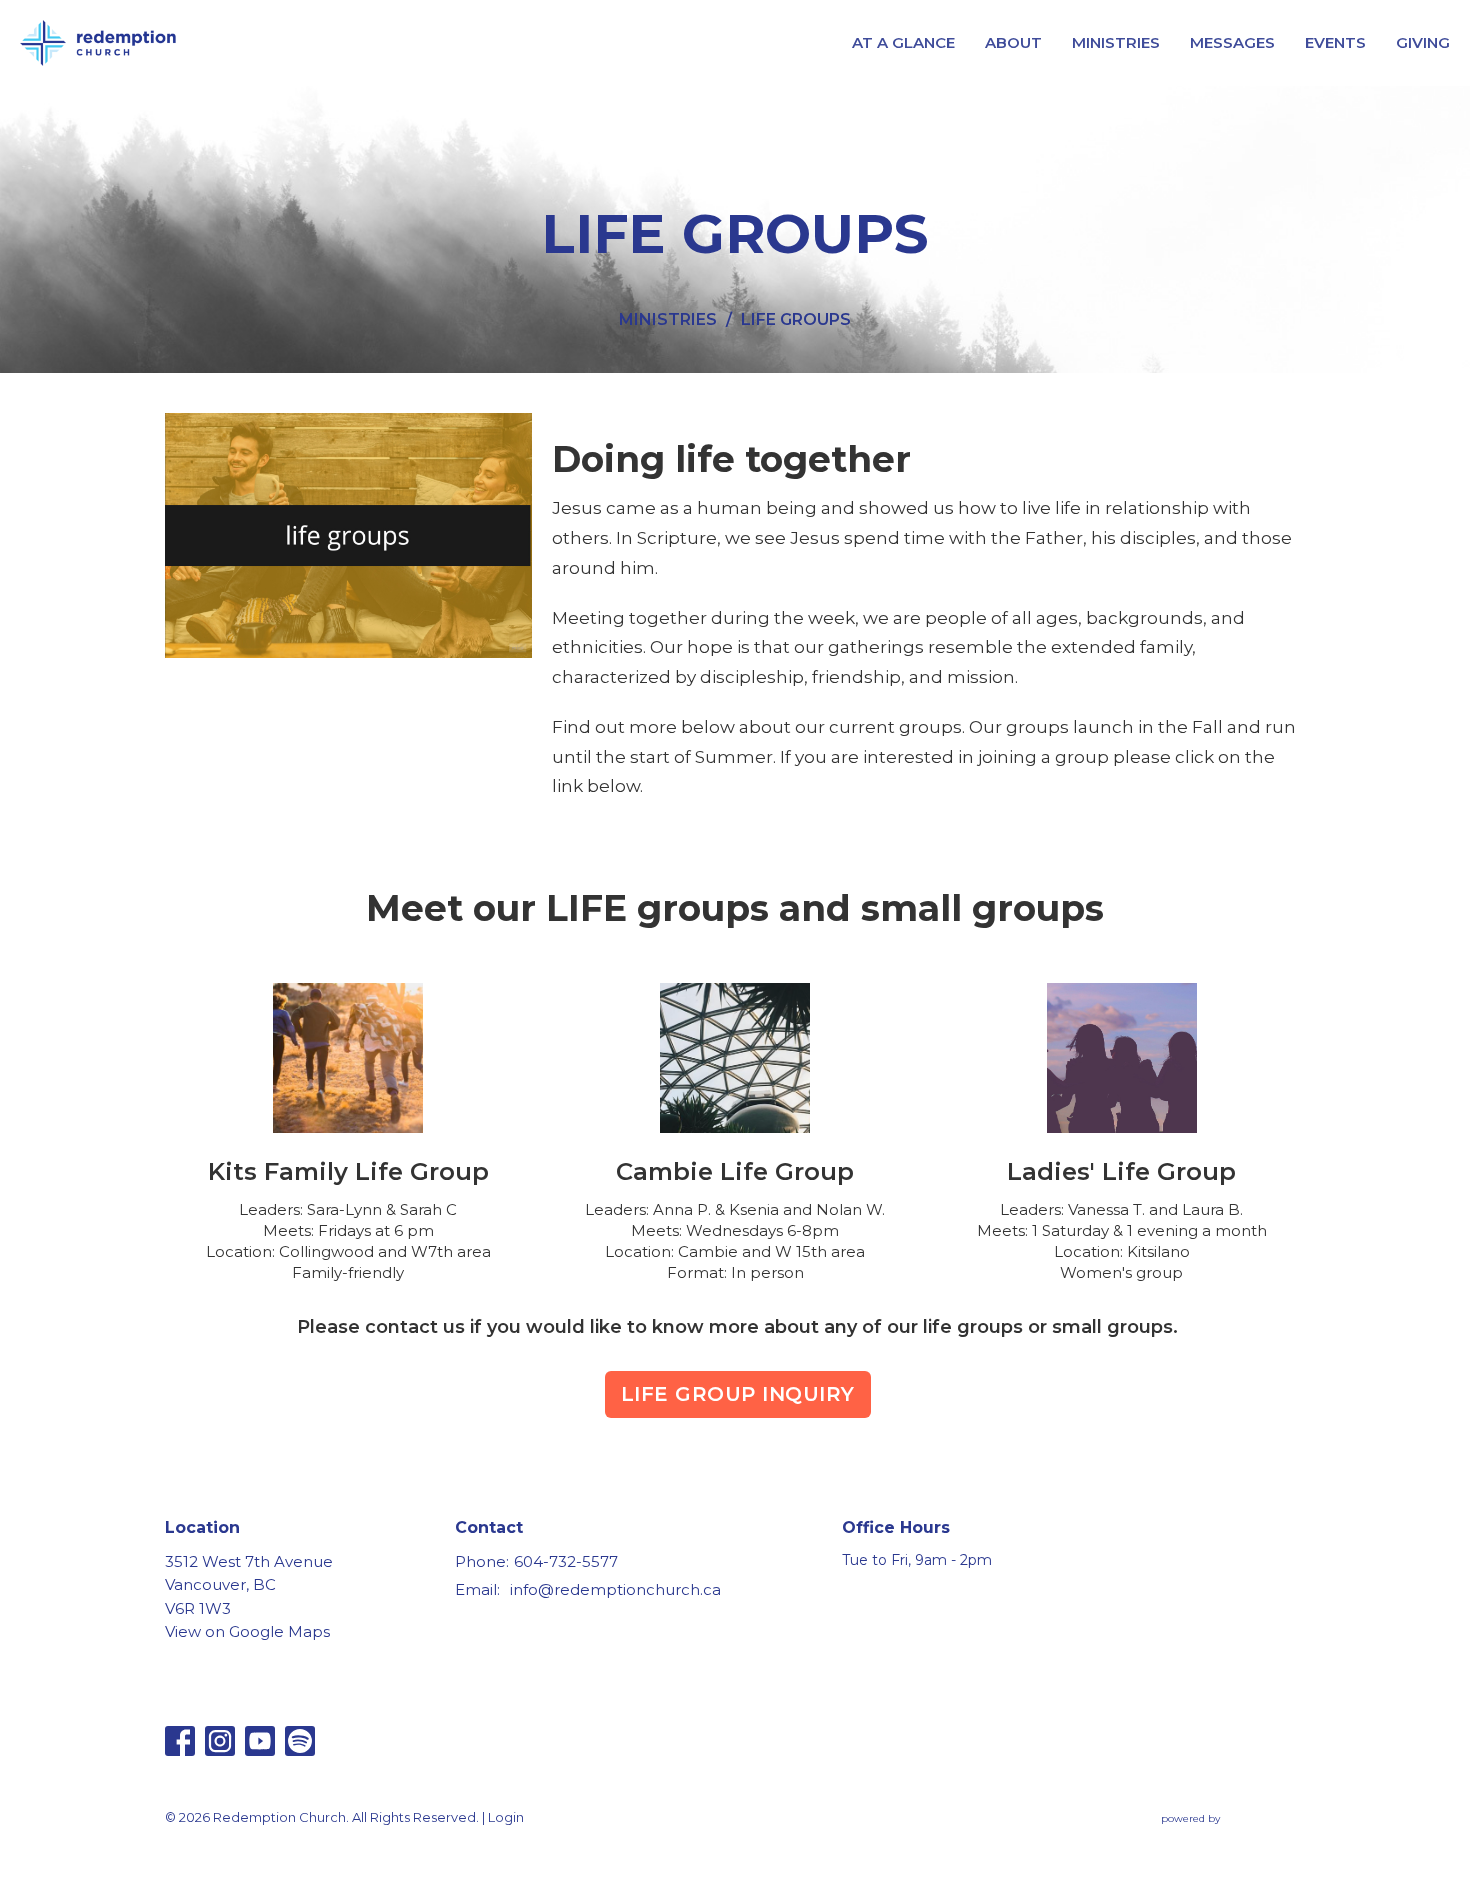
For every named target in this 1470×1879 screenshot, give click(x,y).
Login (506, 1817)
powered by (1223, 1835)
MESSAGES (1232, 42)
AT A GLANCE (903, 42)
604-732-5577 (566, 1561)
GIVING (1423, 42)
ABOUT (1013, 42)
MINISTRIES (1116, 42)
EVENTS (1335, 42)
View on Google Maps (247, 1631)
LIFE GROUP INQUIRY (738, 1394)
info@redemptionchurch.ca (615, 1589)
